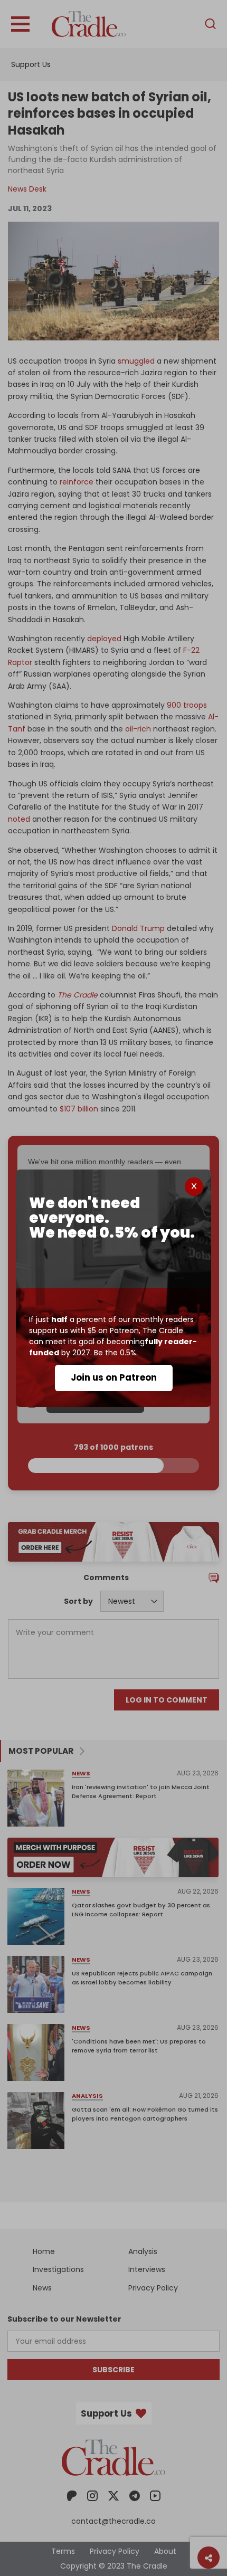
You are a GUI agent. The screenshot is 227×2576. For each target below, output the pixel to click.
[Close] (194, 1187)
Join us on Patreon (114, 1377)
